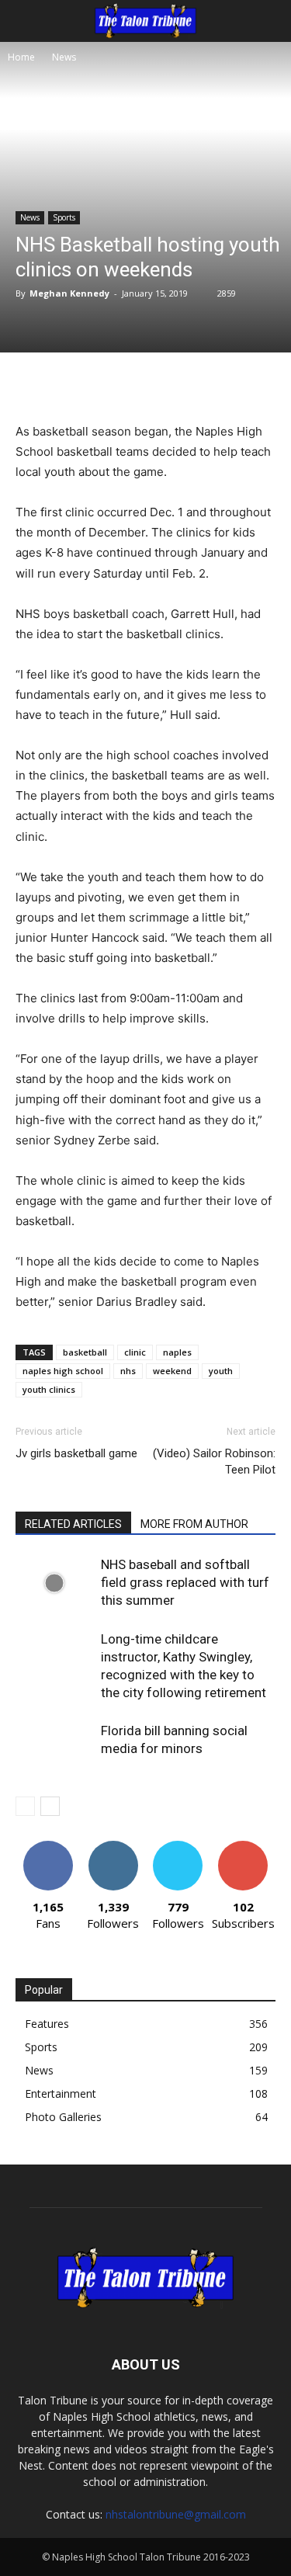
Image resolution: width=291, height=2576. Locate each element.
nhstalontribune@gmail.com (176, 2514)
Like (48, 1847)
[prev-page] (25, 1806)
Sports (64, 217)
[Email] (223, 384)
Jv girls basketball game (76, 1453)
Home (21, 57)
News (64, 57)
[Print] (258, 384)
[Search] (269, 21)
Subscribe (243, 1847)
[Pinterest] (151, 384)
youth (221, 1371)
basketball (85, 1352)
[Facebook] (80, 384)
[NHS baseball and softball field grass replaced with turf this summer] (54, 1583)
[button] (26, 21)
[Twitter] (116, 384)
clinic (135, 1352)
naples (177, 1352)
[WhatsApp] (187, 384)
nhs (128, 1371)
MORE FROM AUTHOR (194, 1524)
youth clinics (49, 1389)
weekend (172, 1371)
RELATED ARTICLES (73, 1524)
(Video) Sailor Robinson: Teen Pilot (214, 1462)
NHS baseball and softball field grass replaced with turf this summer (185, 1582)
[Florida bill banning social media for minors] (54, 1749)
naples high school (63, 1371)
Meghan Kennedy (69, 293)
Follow (113, 1847)
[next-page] (50, 1806)
